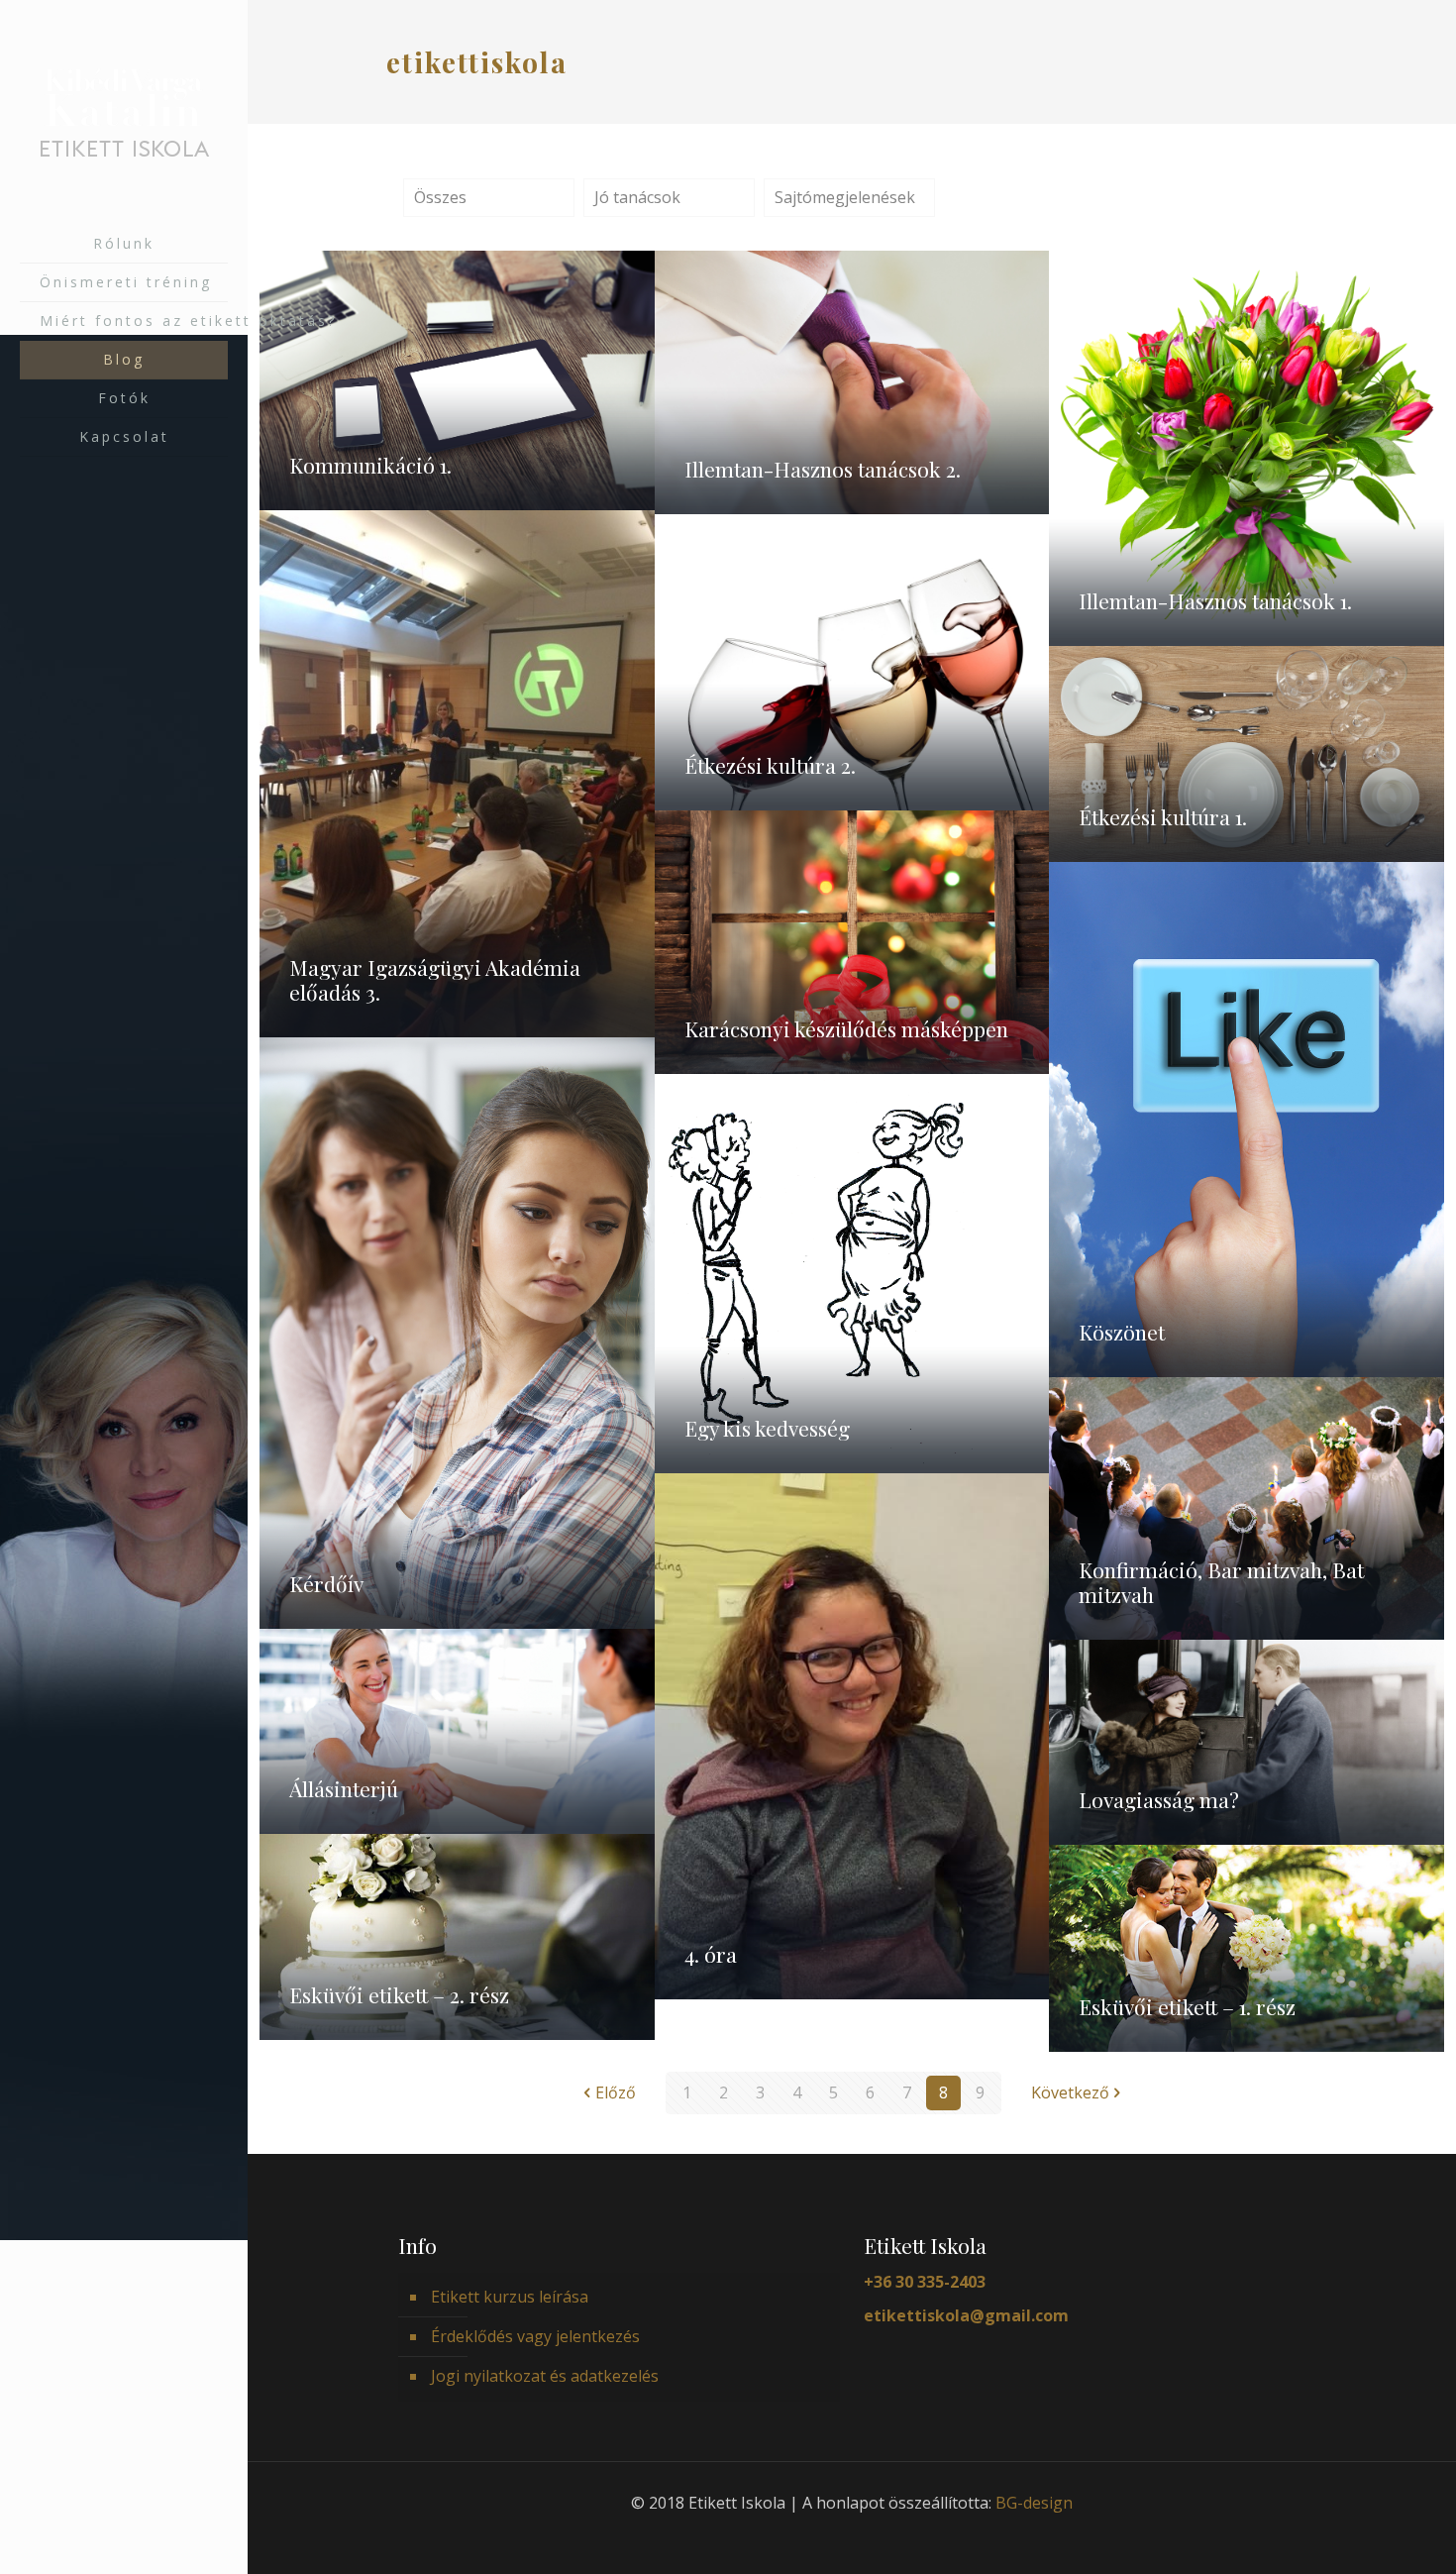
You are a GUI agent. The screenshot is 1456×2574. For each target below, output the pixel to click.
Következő (1070, 2092)
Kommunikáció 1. (370, 465)
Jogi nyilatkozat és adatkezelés (545, 2376)
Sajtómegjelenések (845, 197)
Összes (440, 197)
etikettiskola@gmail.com (966, 2315)
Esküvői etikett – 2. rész (399, 1994)
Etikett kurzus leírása (510, 2297)
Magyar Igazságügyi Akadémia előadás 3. (435, 979)
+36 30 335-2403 (925, 2282)
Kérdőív (326, 1583)
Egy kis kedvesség (767, 1428)
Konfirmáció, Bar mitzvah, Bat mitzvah (1221, 1582)
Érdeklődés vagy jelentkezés (535, 2336)
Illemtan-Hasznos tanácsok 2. (823, 469)
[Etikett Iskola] (124, 112)
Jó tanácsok (637, 197)
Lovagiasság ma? (1159, 1799)
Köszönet (1122, 1332)
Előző (616, 2092)
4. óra (711, 1954)
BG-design (1034, 2503)
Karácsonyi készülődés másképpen (846, 1028)
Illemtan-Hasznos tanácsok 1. (1215, 600)
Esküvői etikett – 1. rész (1187, 2006)
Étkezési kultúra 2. (770, 765)
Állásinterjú (344, 1788)
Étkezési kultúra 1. (1163, 816)
